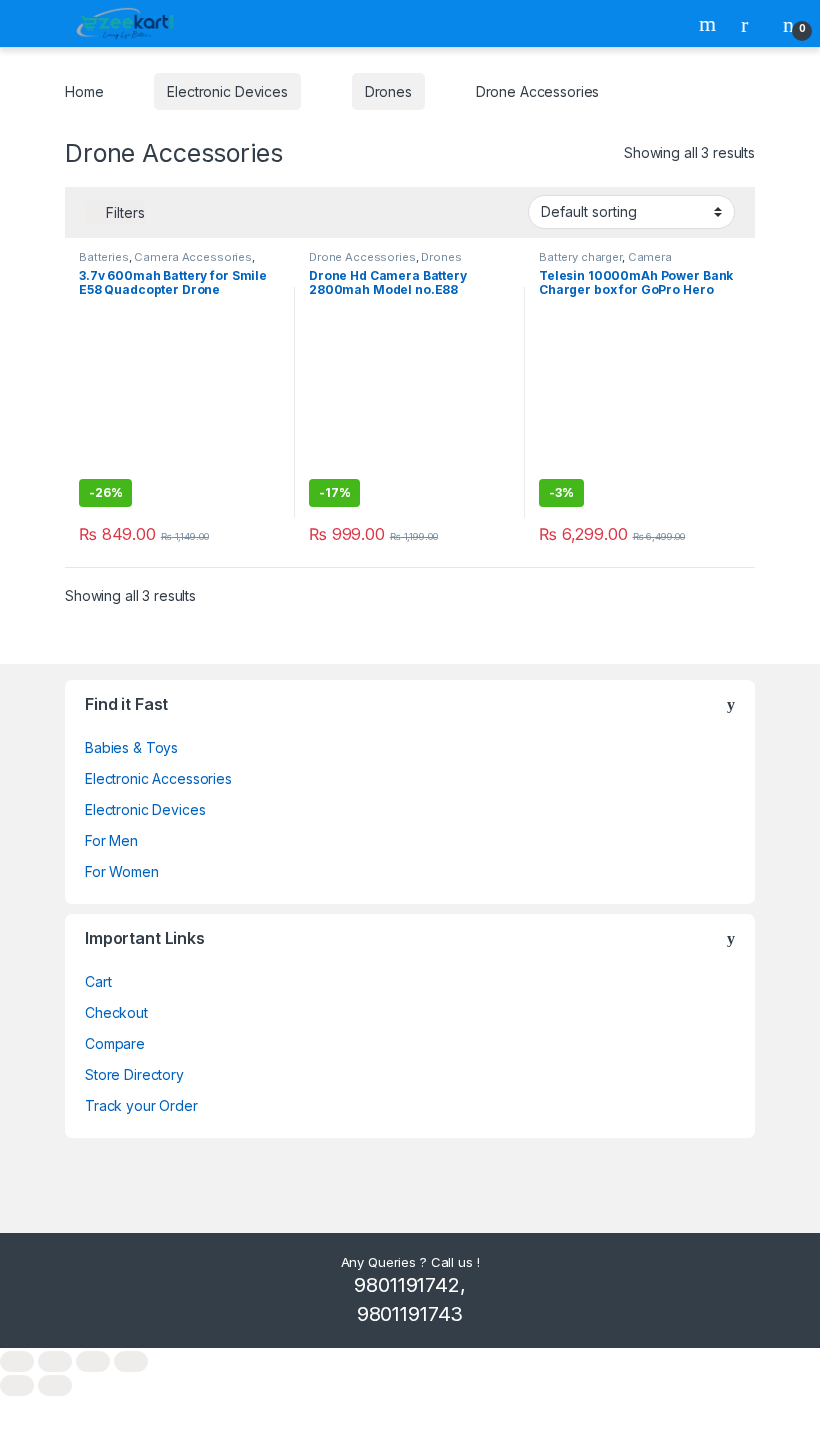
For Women (122, 871)
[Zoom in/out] (17, 1361)
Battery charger (580, 257)
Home (84, 91)
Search (710, 24)
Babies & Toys (131, 747)
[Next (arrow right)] (55, 1385)
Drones (388, 91)
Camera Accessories (192, 257)
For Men (111, 840)
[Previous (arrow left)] (17, 1385)
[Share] (93, 1361)
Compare (115, 1043)
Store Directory (134, 1074)
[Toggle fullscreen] (55, 1361)
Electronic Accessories (158, 778)
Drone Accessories (362, 257)
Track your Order (141, 1105)
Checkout (116, 1012)
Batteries (104, 257)
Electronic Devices (227, 91)
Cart (98, 981)
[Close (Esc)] (131, 1361)
